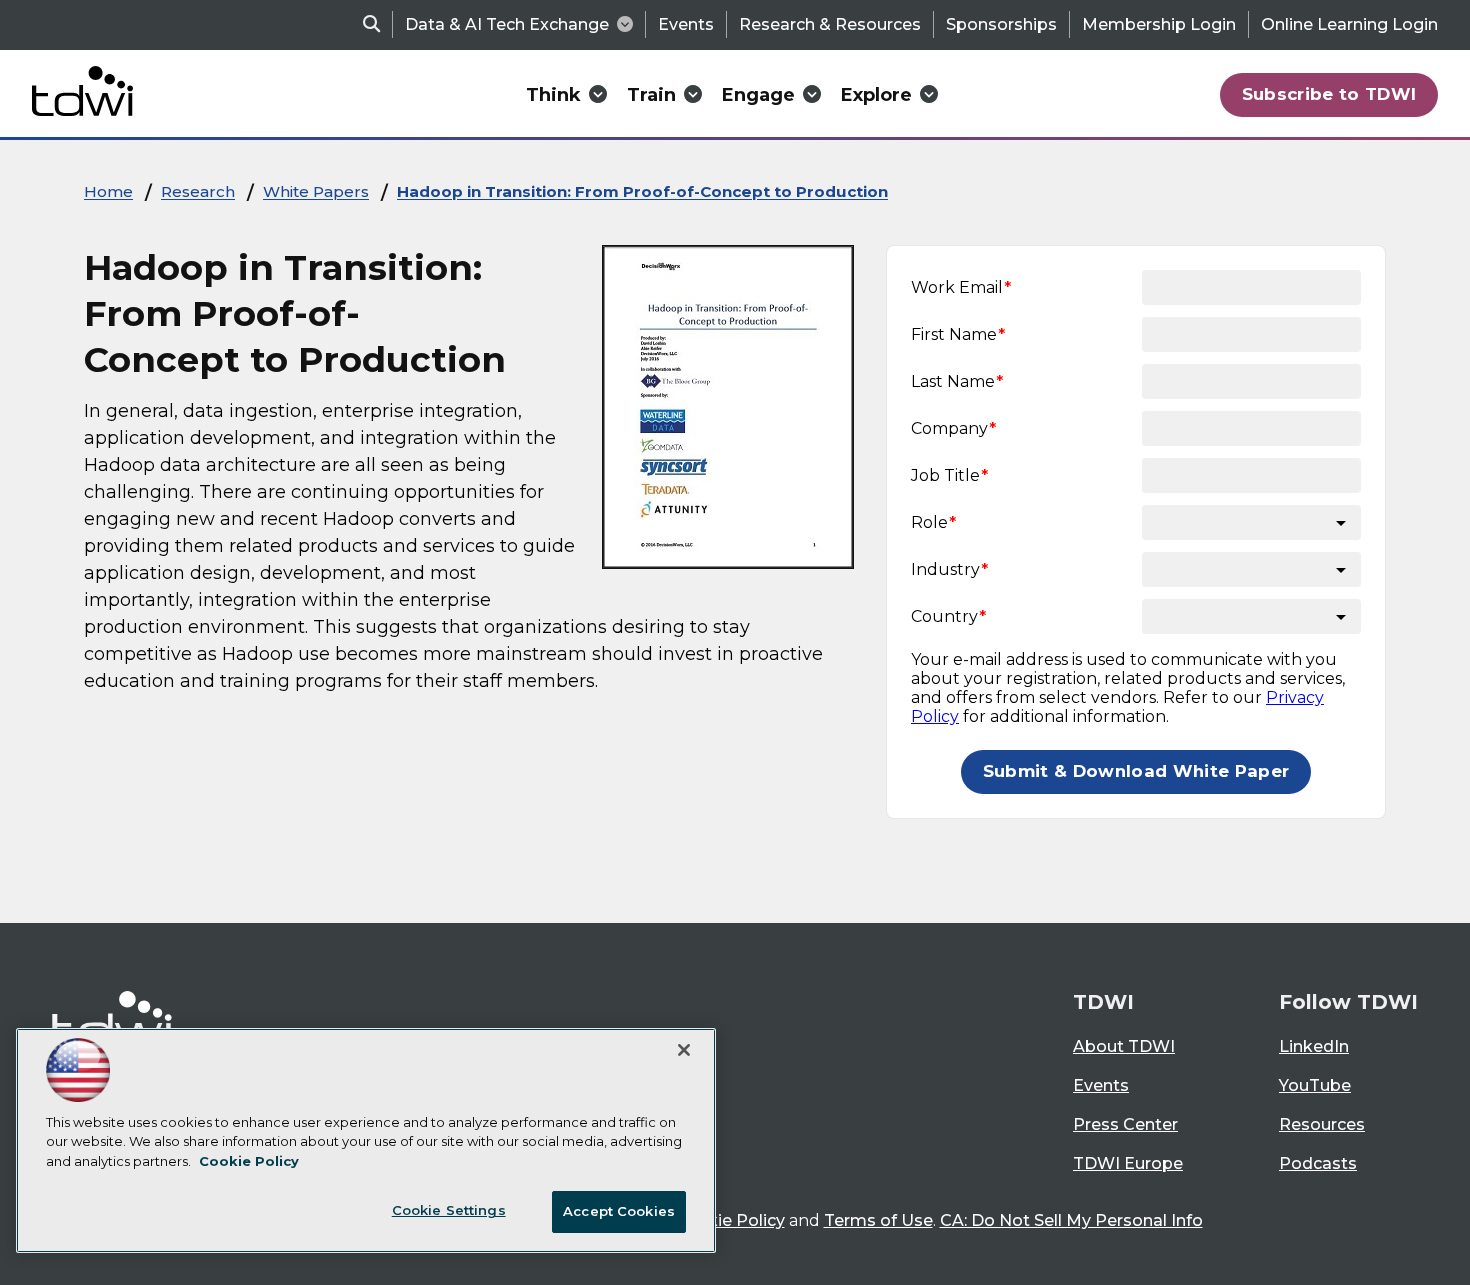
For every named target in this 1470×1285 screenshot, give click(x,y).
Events (686, 24)
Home (108, 191)
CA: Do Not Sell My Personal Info (1071, 1220)
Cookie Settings (449, 1210)
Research (198, 191)
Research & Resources (830, 24)
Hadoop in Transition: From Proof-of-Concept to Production (642, 191)
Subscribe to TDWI (1329, 94)
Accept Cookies (619, 1211)
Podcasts (1318, 1163)
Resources (1322, 1124)
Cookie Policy (729, 1220)
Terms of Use (878, 1220)
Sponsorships (1001, 24)
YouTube (1315, 1085)
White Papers (316, 191)
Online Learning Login (1349, 24)
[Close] (684, 1050)
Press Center (1125, 1124)
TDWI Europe (1128, 1163)
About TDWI (1124, 1046)
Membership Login (1159, 24)
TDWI (1103, 1002)
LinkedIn (1314, 1046)
